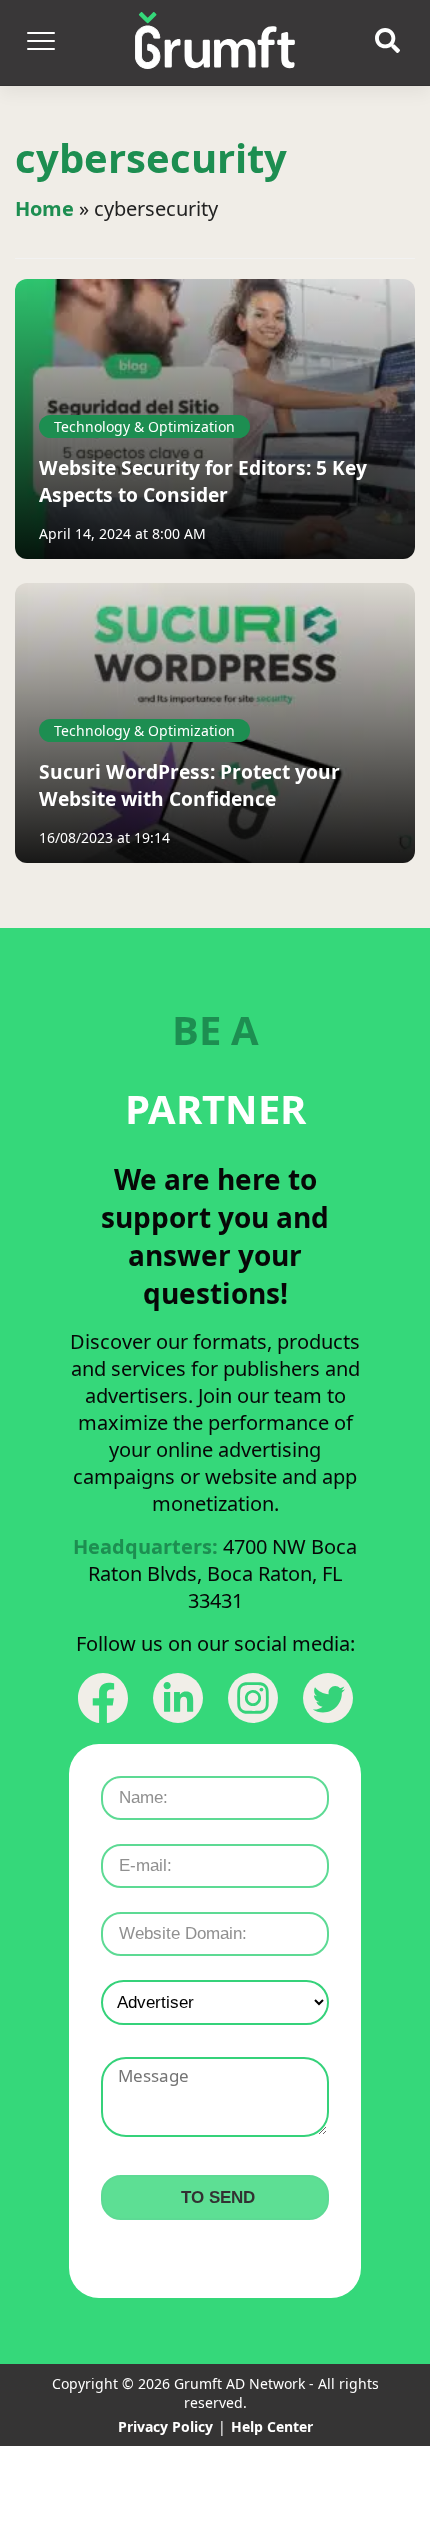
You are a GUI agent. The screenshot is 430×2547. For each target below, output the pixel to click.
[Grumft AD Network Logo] (215, 43)
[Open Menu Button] (40, 43)
